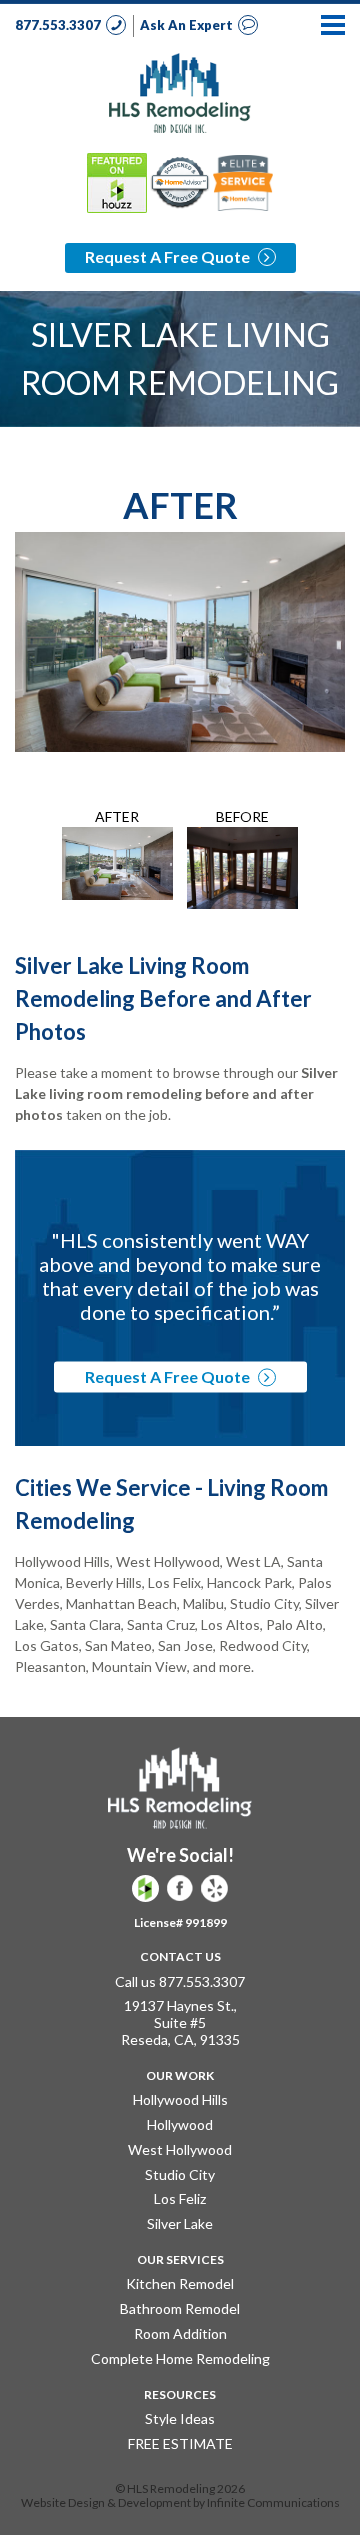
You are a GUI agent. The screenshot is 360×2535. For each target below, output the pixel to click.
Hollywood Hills (180, 2099)
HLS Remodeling (180, 93)
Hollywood (180, 2124)
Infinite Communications (273, 2502)
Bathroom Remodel (180, 2308)
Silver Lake (180, 2223)
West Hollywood (180, 2149)
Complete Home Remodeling (180, 2358)
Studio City (180, 2174)
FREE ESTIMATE (180, 2443)
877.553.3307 (59, 25)
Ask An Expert (188, 25)
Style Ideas (180, 2418)
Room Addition (180, 2333)
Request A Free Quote (169, 256)
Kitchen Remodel (180, 2283)
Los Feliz (180, 2198)
